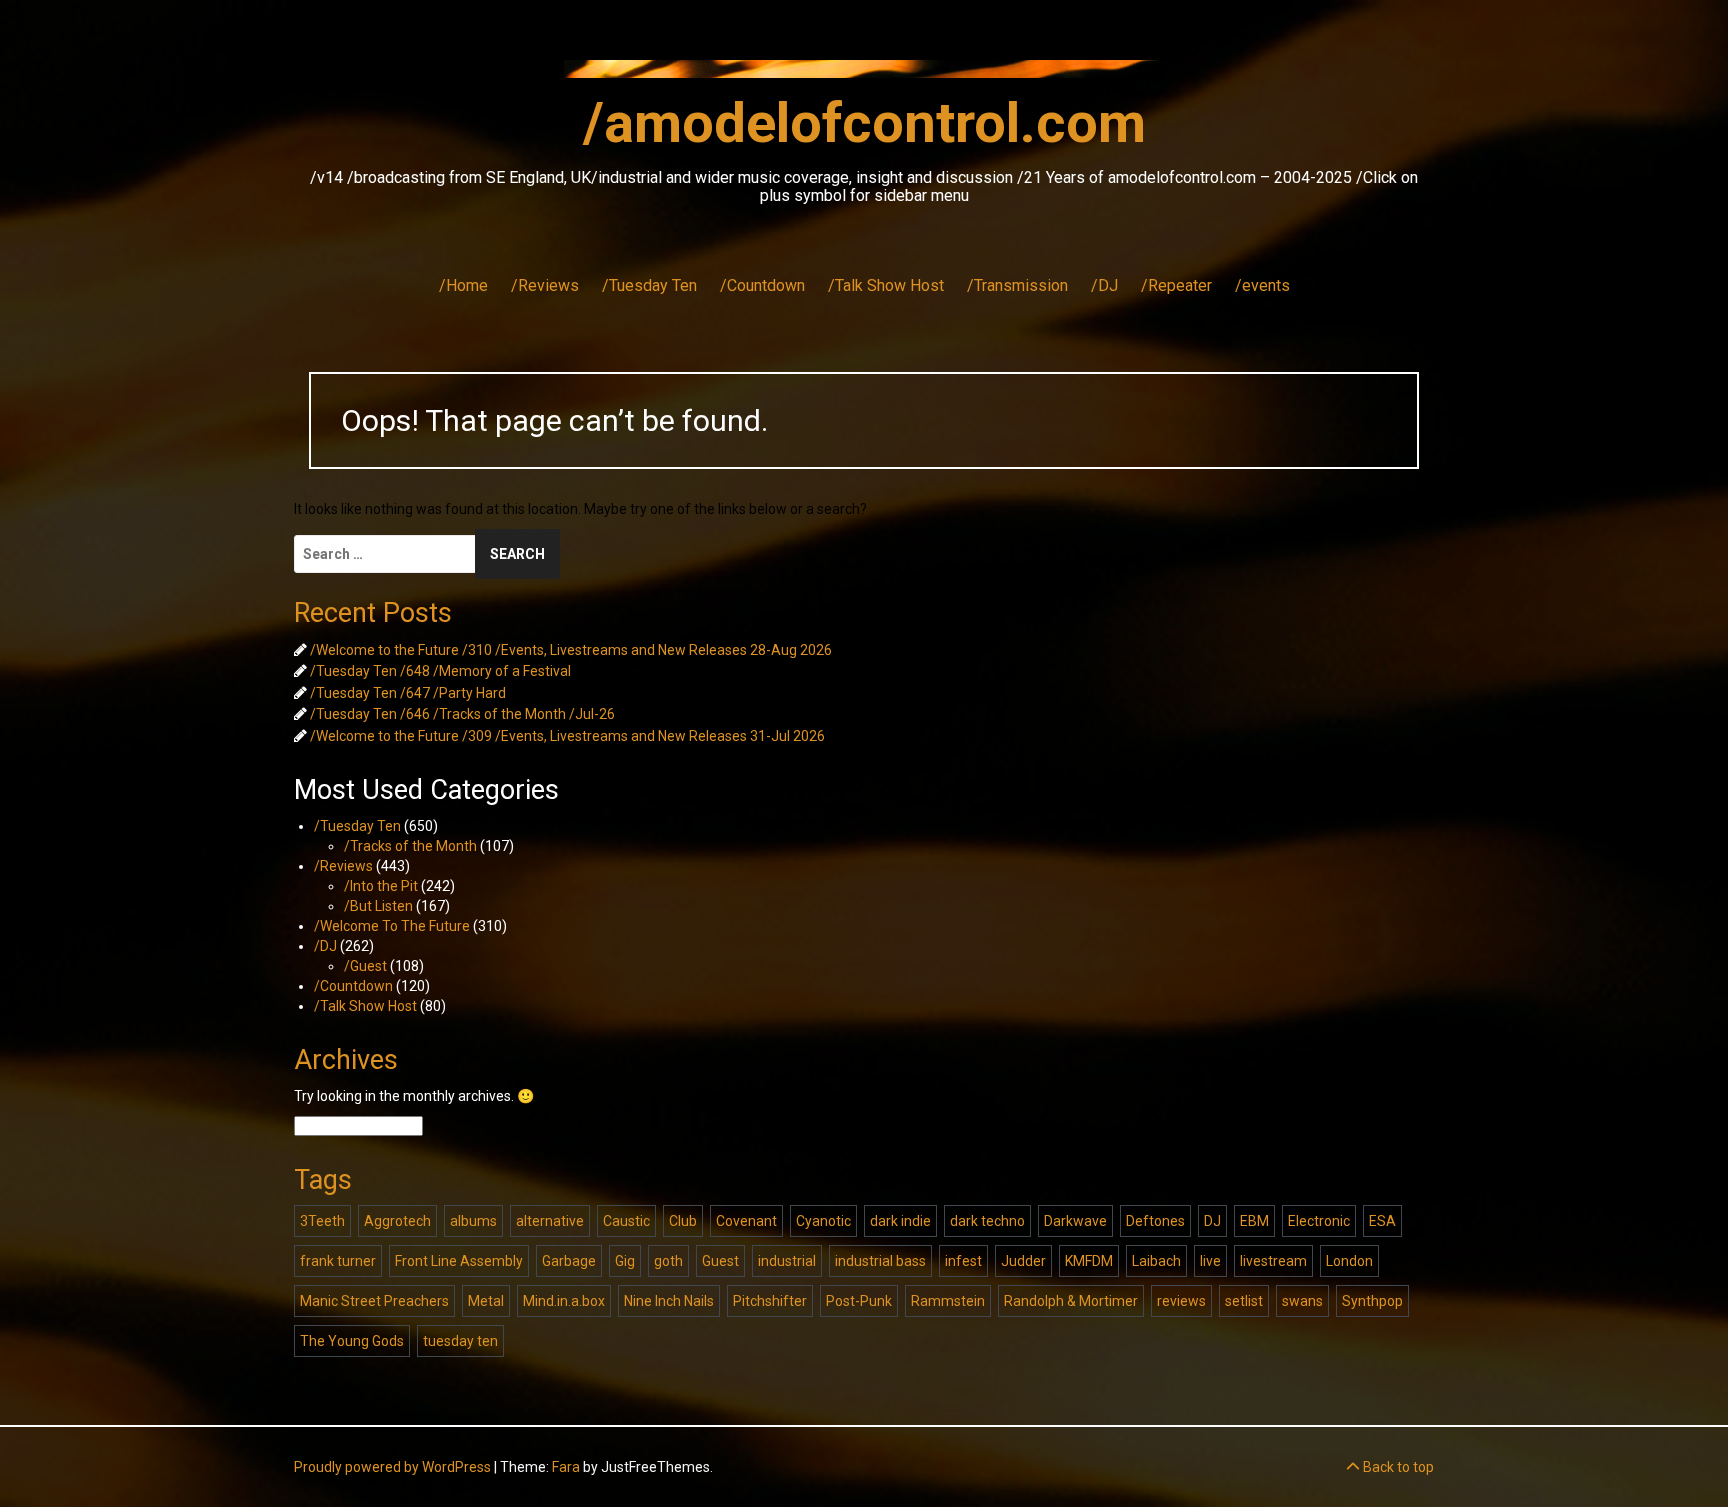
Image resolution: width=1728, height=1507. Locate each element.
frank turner (338, 1261)
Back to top (1397, 1467)
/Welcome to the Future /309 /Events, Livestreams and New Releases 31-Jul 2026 (567, 736)
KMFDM (1089, 1261)
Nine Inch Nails (669, 1301)
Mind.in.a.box (564, 1301)
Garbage (569, 1261)
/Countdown (762, 285)
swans (1302, 1301)
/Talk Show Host (886, 285)
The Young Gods (352, 1341)
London (1349, 1261)
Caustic (626, 1221)
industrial (787, 1261)
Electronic (1319, 1221)
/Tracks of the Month (410, 846)
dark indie (900, 1221)
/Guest (365, 966)
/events (1262, 285)
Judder (1023, 1261)
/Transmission (1017, 285)
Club (683, 1221)
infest (963, 1261)
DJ (1212, 1221)
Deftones (1155, 1221)
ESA (1382, 1221)
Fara (566, 1467)
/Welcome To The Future (392, 926)
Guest (720, 1261)
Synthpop (1372, 1301)
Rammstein (948, 1301)
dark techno (987, 1221)
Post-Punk (859, 1301)
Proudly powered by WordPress (392, 1467)
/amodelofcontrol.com (864, 123)
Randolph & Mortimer (1071, 1301)
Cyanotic (823, 1221)
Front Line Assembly (459, 1261)
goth (668, 1261)
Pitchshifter (770, 1301)
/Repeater (1176, 285)
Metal (486, 1301)
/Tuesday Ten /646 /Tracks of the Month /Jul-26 (462, 714)
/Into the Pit (381, 886)
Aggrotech (397, 1221)
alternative (550, 1221)
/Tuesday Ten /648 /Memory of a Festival (440, 671)
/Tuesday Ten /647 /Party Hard (408, 693)
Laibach (1156, 1261)
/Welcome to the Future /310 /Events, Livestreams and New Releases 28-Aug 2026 (571, 650)
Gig (625, 1261)
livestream (1273, 1261)
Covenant (746, 1221)
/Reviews (545, 285)
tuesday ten (460, 1341)
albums (473, 1221)
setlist (1244, 1301)
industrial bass (880, 1261)
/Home (463, 285)
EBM (1254, 1221)
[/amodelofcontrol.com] (864, 75)
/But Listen (378, 906)
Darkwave (1075, 1221)
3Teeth (322, 1221)
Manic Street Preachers (374, 1301)
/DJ (1104, 285)
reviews (1181, 1301)
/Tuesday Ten (649, 285)
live (1210, 1261)
